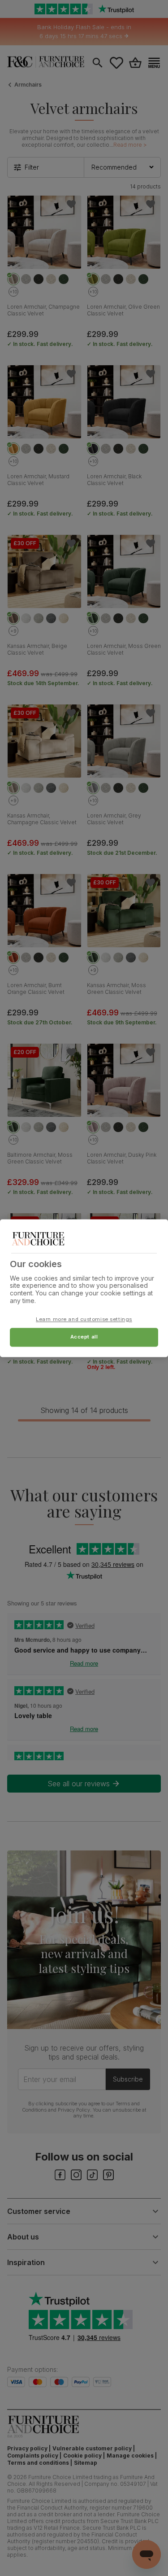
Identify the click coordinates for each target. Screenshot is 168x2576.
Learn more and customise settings (84, 1319)
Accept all (84, 1337)
